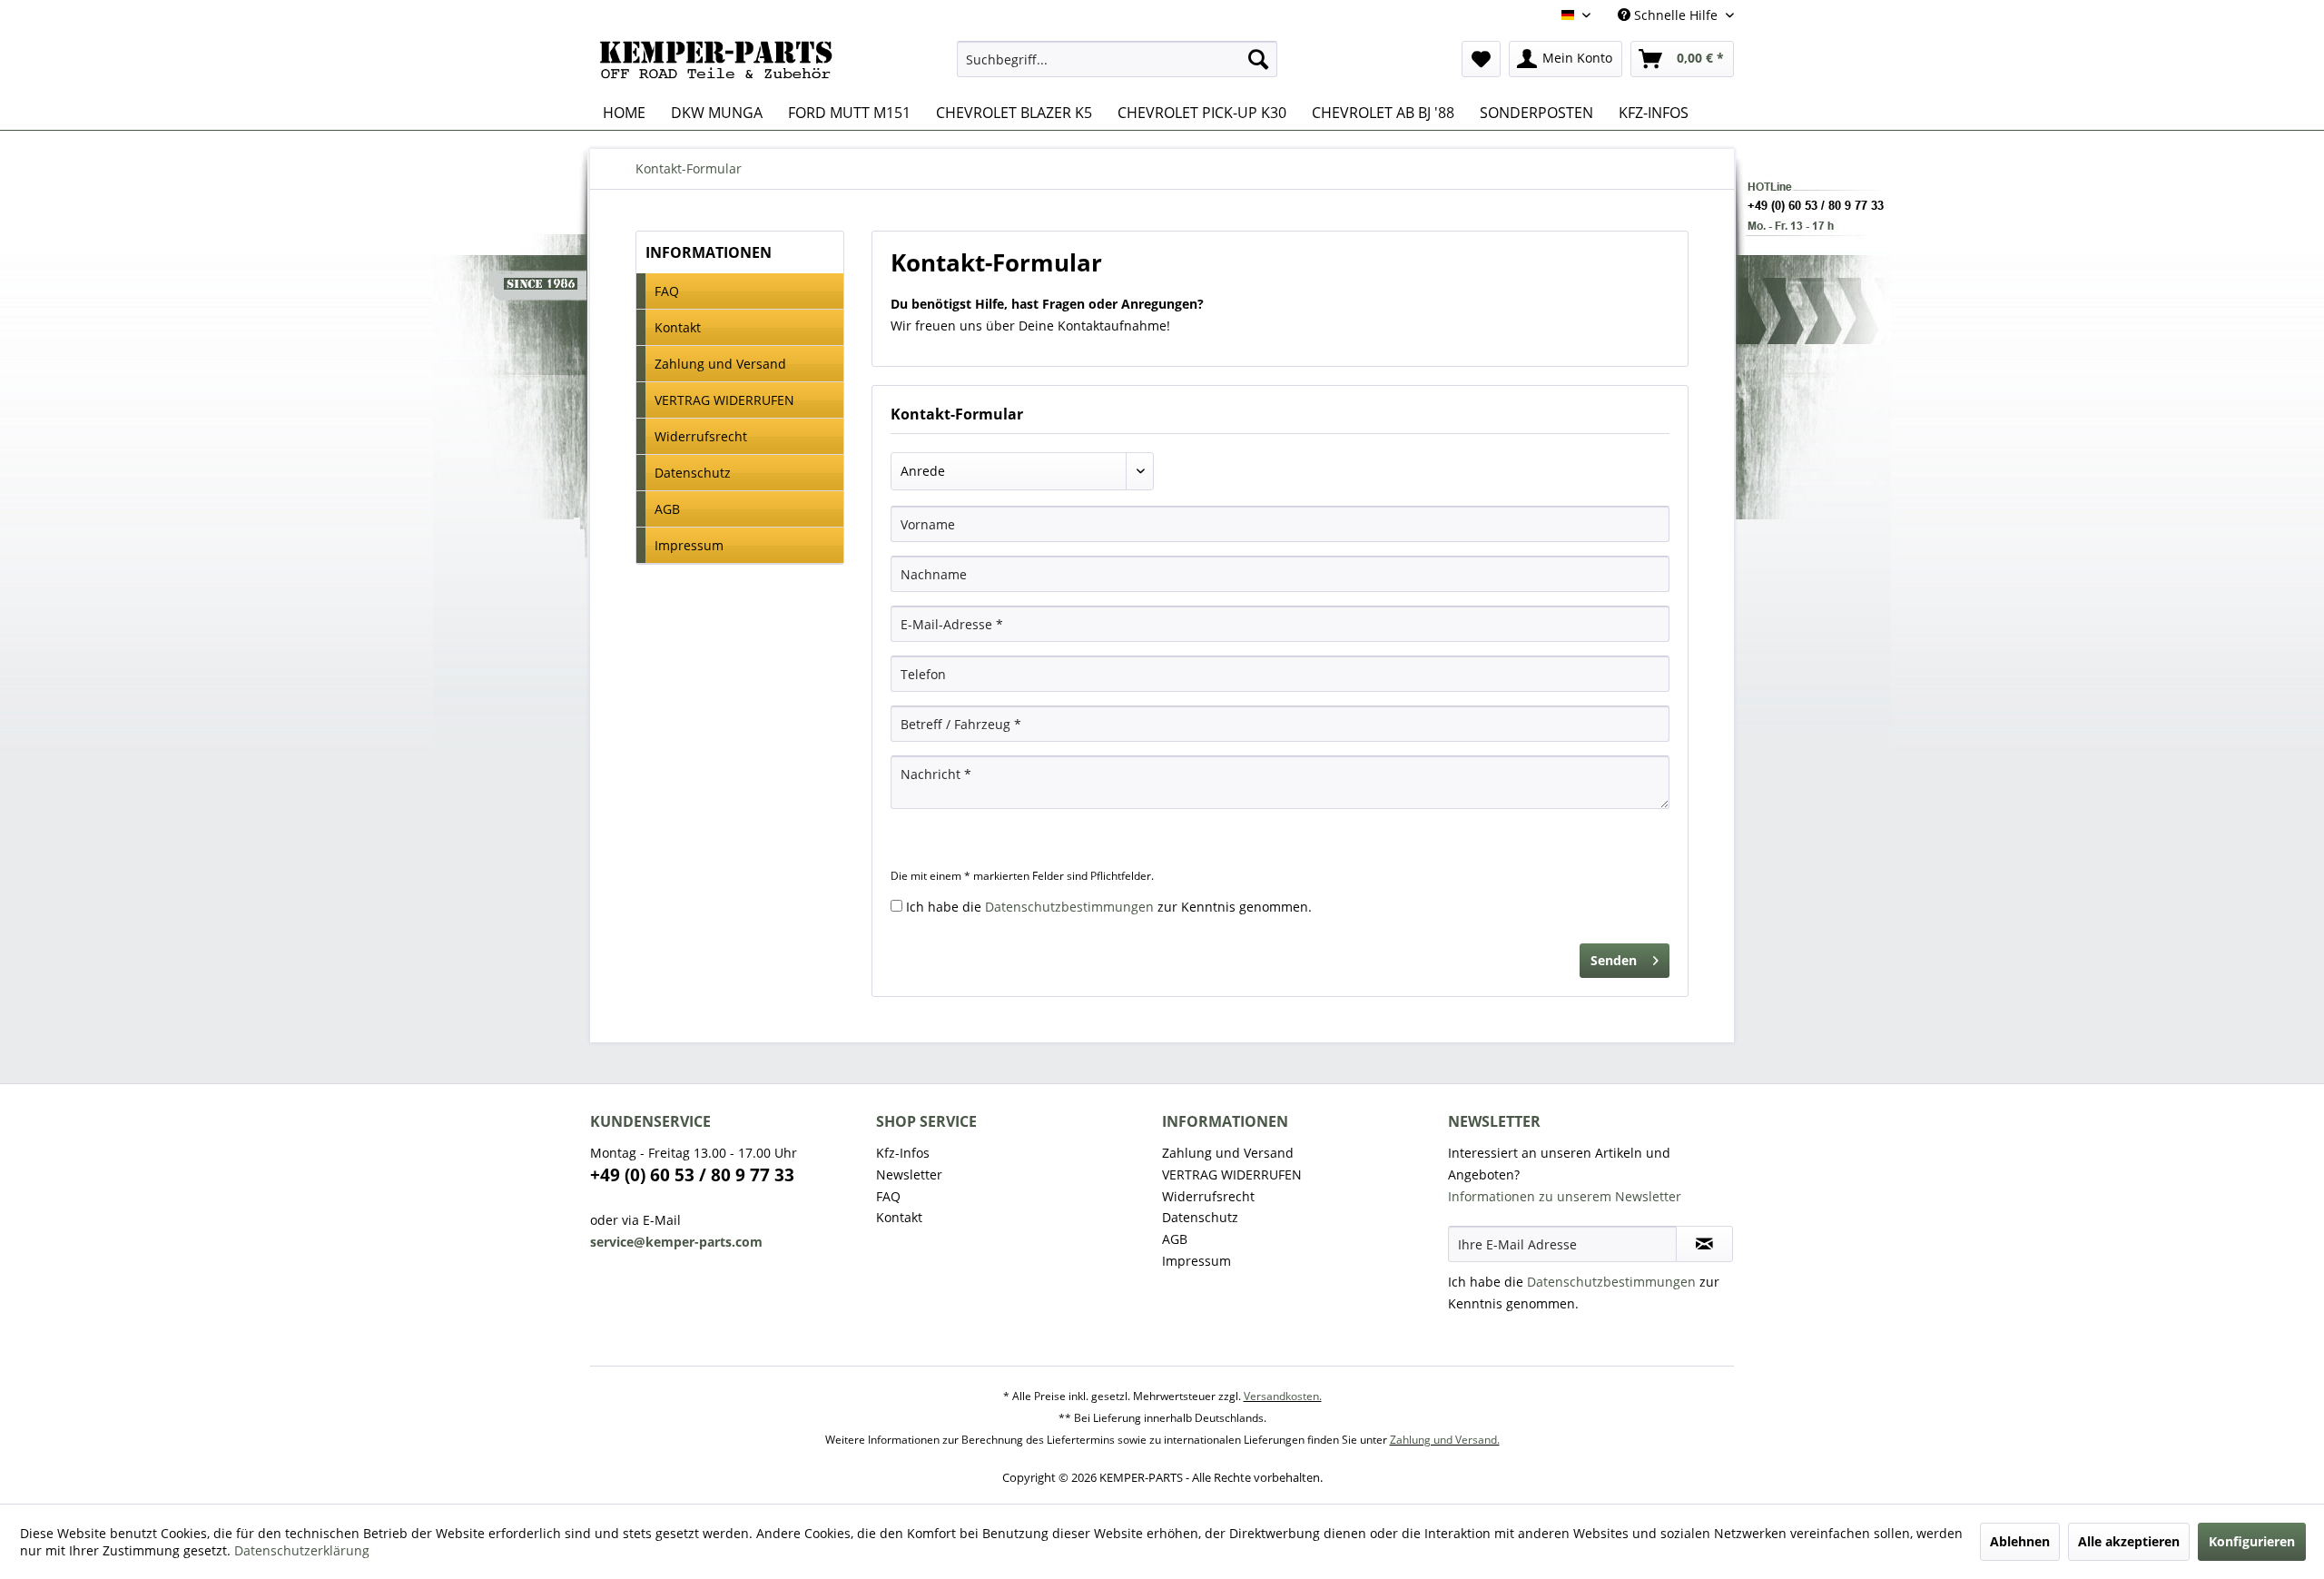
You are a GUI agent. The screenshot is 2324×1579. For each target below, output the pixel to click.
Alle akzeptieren (2129, 1541)
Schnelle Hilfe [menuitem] (1676, 15)
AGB (667, 509)
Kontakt (678, 327)
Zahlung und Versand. (1445, 1440)
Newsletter (909, 1174)
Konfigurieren (2252, 1541)
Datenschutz (693, 473)
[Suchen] (1258, 59)
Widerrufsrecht (701, 436)
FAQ (667, 291)
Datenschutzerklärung (302, 1550)
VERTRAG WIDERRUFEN (724, 400)
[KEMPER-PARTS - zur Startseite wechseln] (721, 64)
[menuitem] (1117, 59)
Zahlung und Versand (720, 364)
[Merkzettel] (1481, 59)
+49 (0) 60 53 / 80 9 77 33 (692, 1175)
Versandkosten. (1283, 1396)
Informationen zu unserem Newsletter (1565, 1196)
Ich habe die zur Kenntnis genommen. (1109, 907)
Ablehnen (2020, 1541)
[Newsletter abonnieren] (1704, 1244)
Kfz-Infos (903, 1153)
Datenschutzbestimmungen (1069, 907)
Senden (1614, 960)
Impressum (689, 545)
